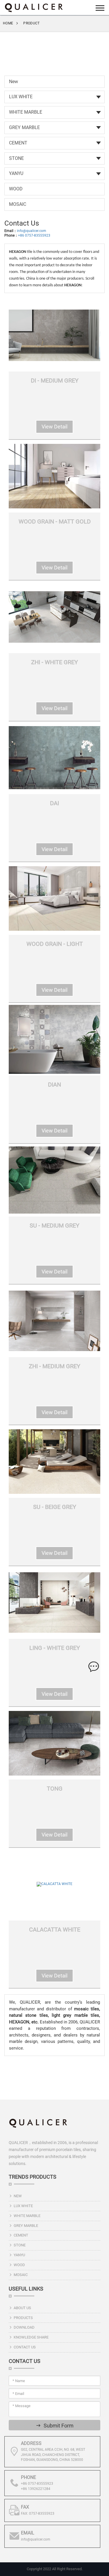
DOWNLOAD (24, 2327)
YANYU (16, 173)
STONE (16, 158)
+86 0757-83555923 (34, 235)
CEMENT (18, 143)
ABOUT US (22, 2308)
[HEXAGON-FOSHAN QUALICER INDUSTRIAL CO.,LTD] (33, 7)
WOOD (16, 189)
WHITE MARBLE (26, 112)
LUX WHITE (21, 97)
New (14, 82)
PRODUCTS (23, 2318)
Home (8, 23)
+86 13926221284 (36, 2489)
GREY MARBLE (24, 127)
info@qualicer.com (32, 231)
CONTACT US (25, 2347)
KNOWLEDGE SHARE (31, 2337)
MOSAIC (18, 204)
